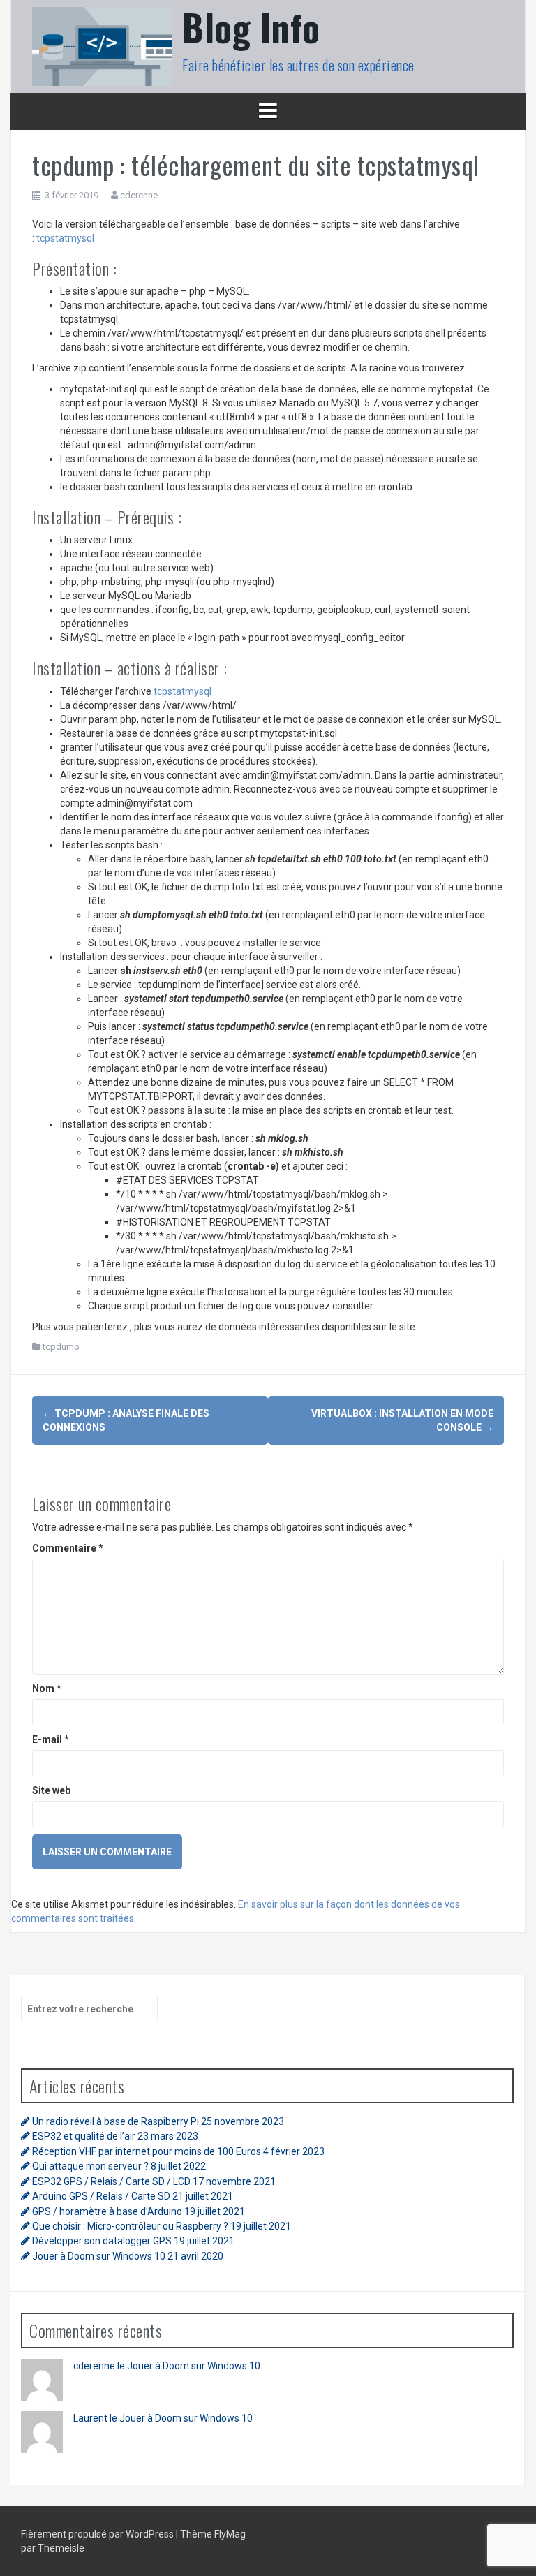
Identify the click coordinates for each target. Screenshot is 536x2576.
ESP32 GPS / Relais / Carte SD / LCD (111, 2181)
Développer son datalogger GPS (102, 2241)
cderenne (139, 195)
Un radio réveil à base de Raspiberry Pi (116, 2121)
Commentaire (68, 1548)
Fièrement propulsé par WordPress (98, 2534)
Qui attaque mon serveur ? (90, 2166)
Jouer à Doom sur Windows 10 (99, 2256)
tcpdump (61, 1347)
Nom (47, 1688)
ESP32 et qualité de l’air (84, 2136)
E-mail (51, 1739)
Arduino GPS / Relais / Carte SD (101, 2196)
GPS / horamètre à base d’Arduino (107, 2211)
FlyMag (230, 2534)
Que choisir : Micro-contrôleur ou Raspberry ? (130, 2226)
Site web (51, 1790)
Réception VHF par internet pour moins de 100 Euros (147, 2151)
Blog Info (251, 27)
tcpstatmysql (65, 238)
